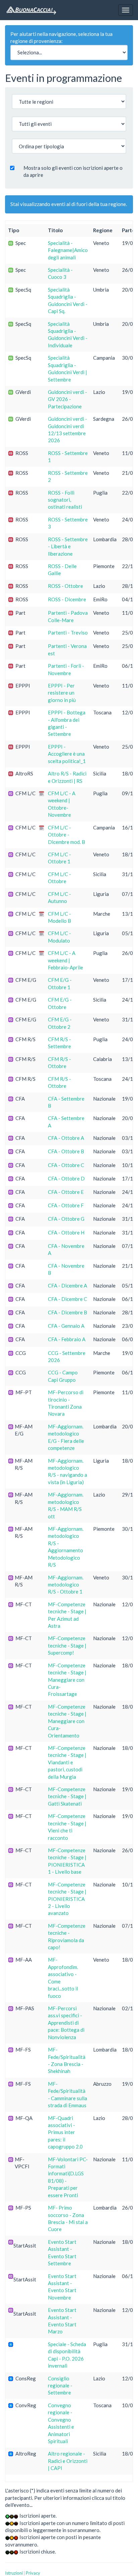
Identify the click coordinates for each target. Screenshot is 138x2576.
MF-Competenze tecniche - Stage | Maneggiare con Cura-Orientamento (67, 1721)
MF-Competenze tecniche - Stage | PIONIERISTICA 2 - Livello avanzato (67, 1899)
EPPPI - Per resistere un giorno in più (62, 693)
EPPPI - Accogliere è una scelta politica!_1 (67, 754)
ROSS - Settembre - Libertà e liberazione (68, 546)
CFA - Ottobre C (66, 1165)
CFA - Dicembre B (67, 1312)
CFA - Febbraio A (67, 1339)
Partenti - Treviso (68, 633)
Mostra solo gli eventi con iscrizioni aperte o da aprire (73, 171)
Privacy (33, 2573)
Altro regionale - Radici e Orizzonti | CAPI (68, 2461)
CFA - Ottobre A (66, 1138)
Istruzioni (14, 2573)
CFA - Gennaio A (66, 1326)
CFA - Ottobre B (66, 1151)
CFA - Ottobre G (66, 1219)
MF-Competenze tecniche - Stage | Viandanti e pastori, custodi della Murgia (67, 1762)
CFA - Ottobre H (66, 1232)
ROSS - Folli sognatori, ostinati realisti (65, 500)
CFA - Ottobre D (66, 1178)
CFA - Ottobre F (66, 1205)
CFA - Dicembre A (67, 1285)
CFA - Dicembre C (67, 1299)
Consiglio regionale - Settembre (60, 2386)
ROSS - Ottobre (65, 586)
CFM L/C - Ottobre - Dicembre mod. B (66, 835)
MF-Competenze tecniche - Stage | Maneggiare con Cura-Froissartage (67, 1680)
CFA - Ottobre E (66, 1192)
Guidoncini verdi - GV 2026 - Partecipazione (67, 399)
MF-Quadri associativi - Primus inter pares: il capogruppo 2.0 (65, 2132)
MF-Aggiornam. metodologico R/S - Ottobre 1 (66, 1585)
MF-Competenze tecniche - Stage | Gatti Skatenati (67, 1796)
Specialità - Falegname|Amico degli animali (68, 250)
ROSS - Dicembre (67, 599)
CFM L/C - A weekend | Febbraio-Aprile (65, 960)
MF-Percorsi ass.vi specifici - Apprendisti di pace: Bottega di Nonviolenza (66, 2023)
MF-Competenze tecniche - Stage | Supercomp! (67, 1645)
